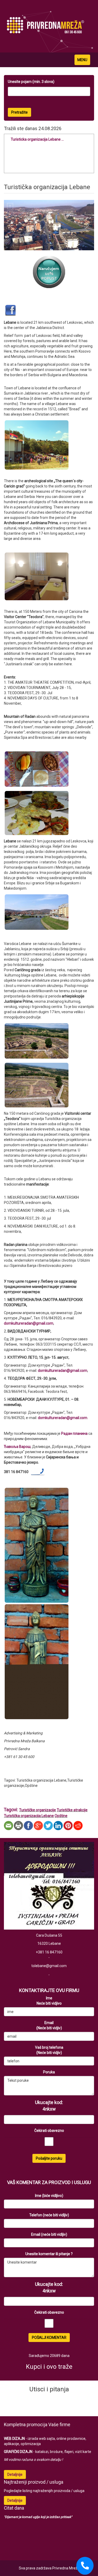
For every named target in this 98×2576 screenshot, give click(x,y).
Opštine (61, 1816)
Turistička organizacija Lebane (29, 1816)
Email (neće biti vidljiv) (49, 2234)
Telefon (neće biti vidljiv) (49, 2215)
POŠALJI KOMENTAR (49, 2338)
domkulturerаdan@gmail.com (29, 1323)
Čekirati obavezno (49, 2131)
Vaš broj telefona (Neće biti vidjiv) (49, 2050)
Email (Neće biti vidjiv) (49, 2025)
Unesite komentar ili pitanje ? (49, 2254)
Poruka (49, 2072)
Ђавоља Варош (17, 1447)
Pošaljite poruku (49, 2158)
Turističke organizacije (38, 1810)
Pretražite (19, 112)
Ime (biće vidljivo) (49, 2196)
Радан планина (74, 1433)
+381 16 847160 (49, 1952)
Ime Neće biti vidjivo (49, 2001)
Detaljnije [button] (15, 2474)
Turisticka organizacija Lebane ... (37, 139)
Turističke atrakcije (72, 1810)
